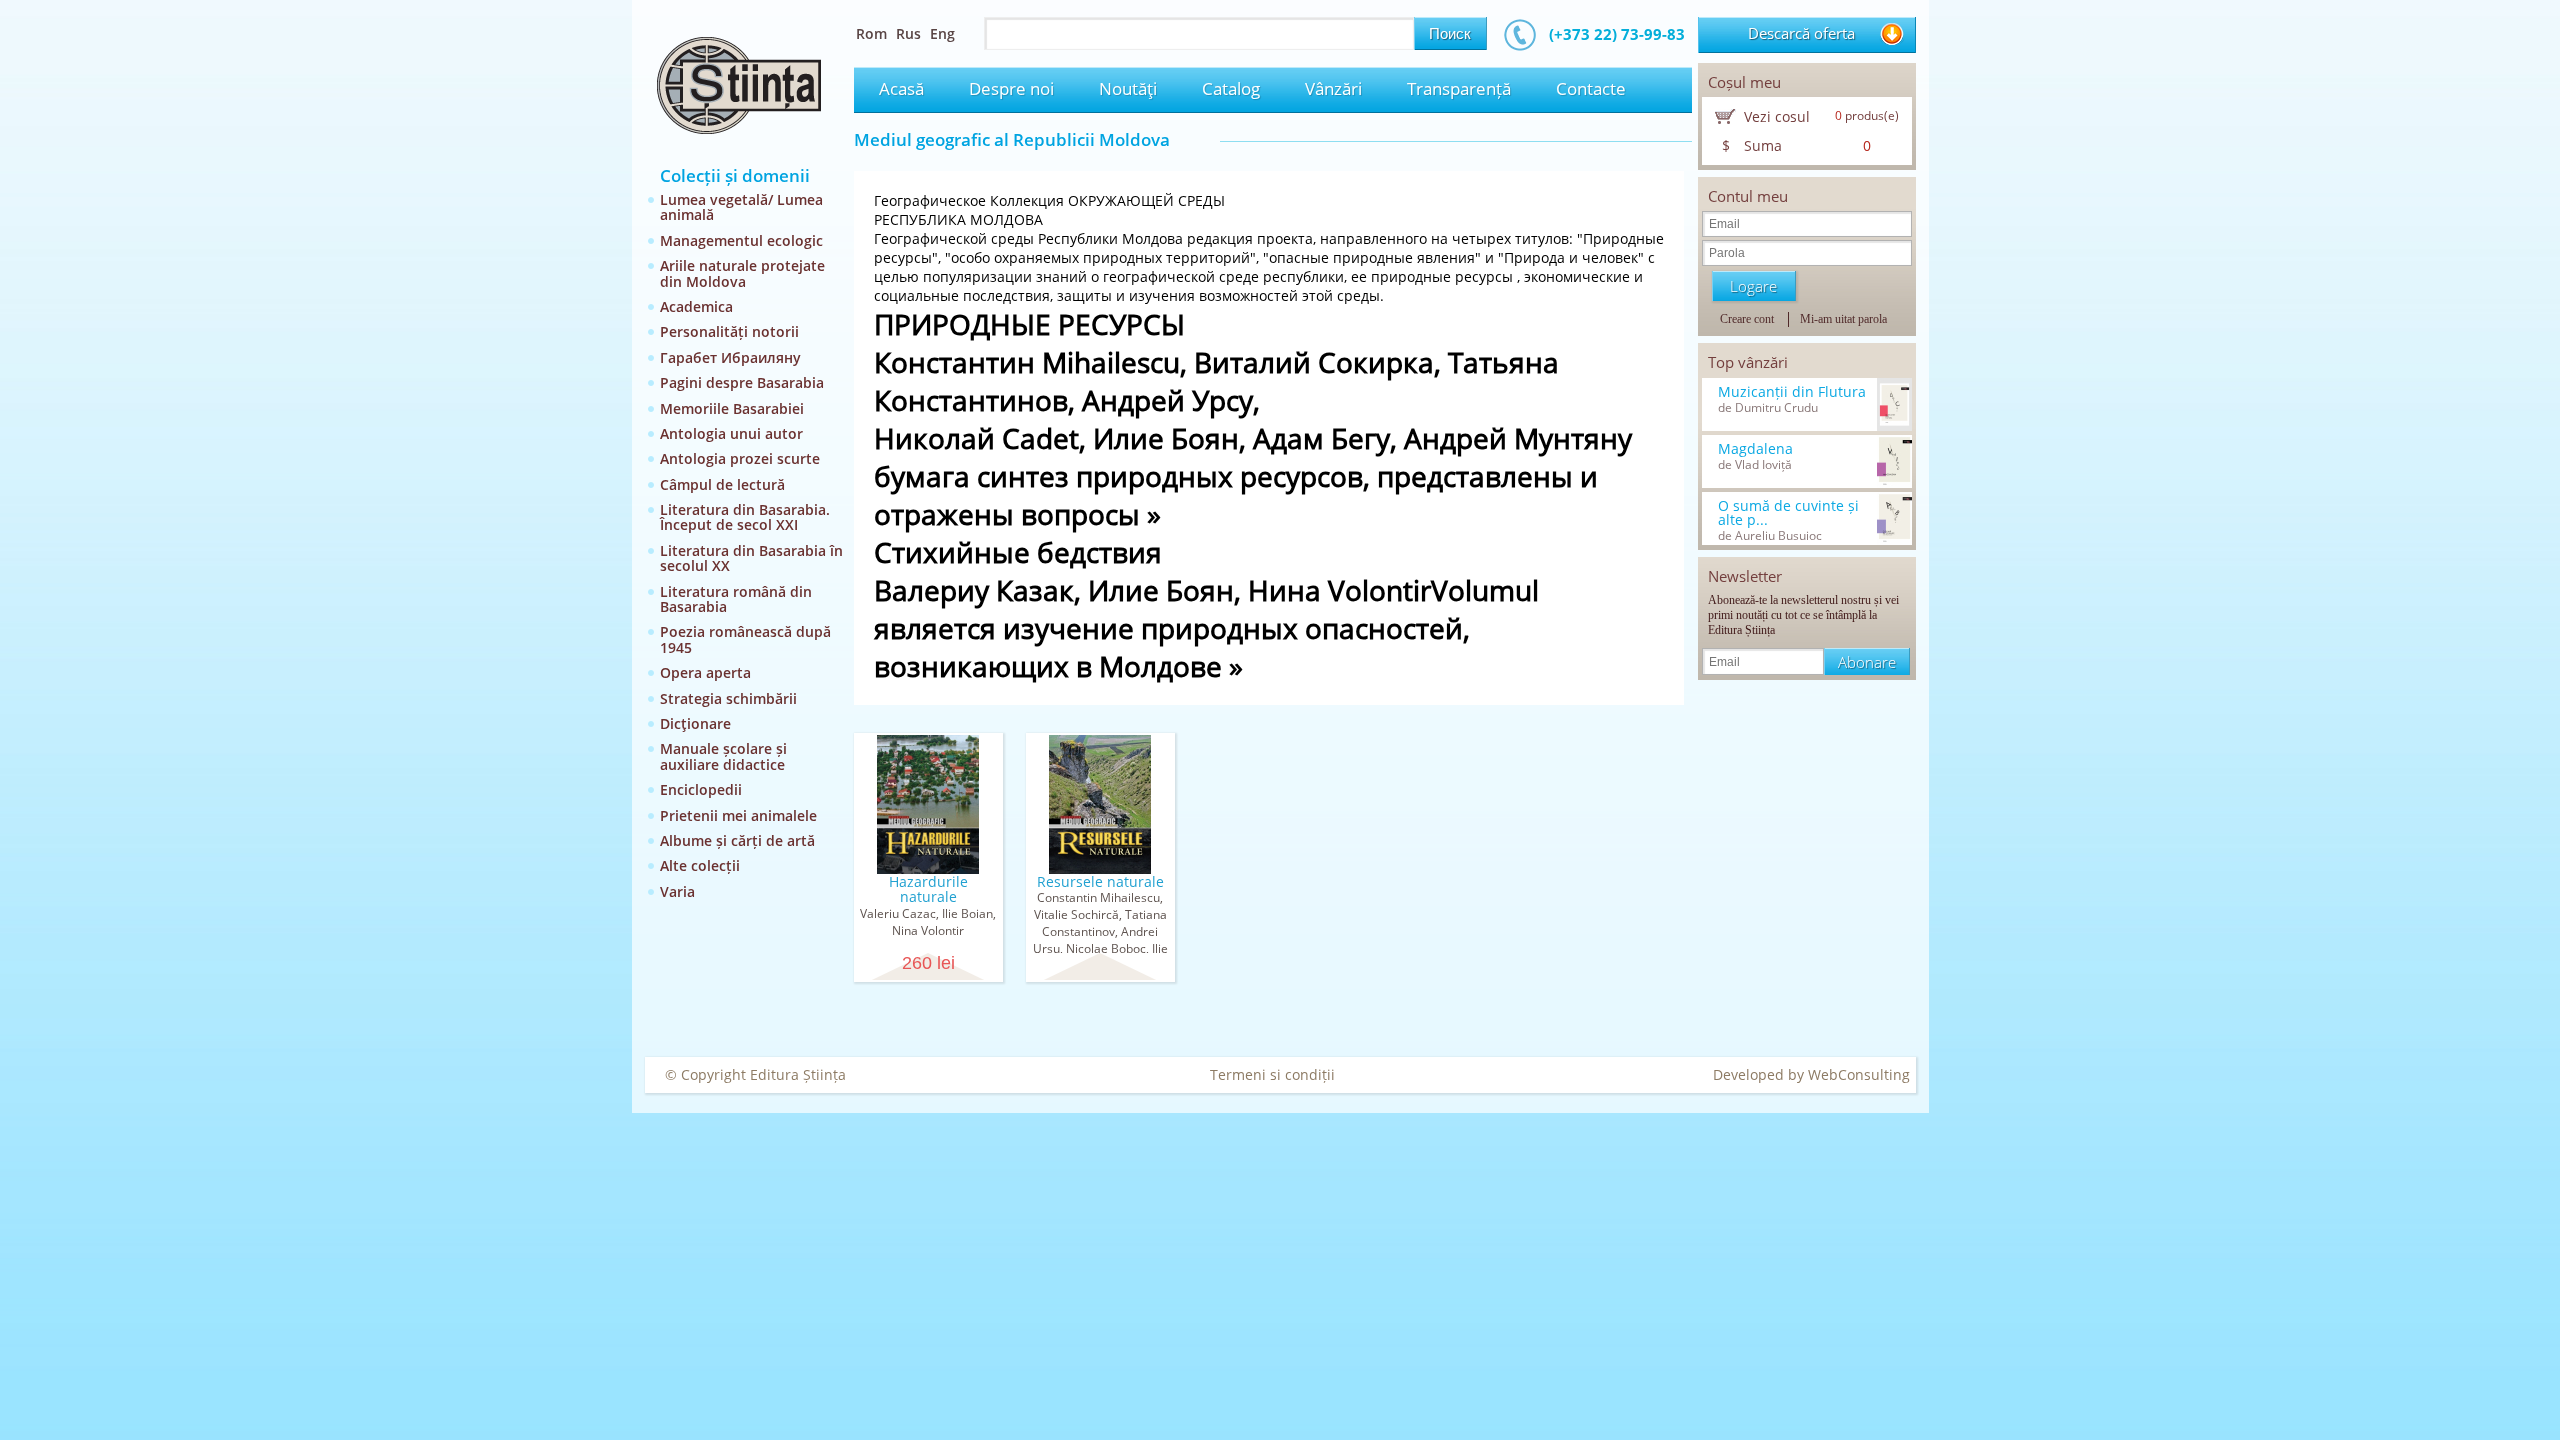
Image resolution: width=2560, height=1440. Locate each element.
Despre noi (1011, 88)
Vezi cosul (1777, 116)
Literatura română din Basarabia (736, 599)
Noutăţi (1128, 88)
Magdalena (1755, 449)
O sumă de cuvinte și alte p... (1788, 513)
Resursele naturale (1100, 881)
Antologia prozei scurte (740, 458)
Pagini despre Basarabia (742, 382)
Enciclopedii (701, 789)
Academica (696, 306)
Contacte (1591, 88)
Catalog (1231, 88)
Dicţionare (695, 723)
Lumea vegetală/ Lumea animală (741, 207)
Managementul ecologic (741, 240)
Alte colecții (700, 865)
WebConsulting (1859, 1074)
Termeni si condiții (1272, 1074)
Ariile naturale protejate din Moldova (742, 273)
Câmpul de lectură (722, 484)
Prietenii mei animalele (738, 815)
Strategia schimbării (728, 698)
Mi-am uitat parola (1843, 319)
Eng (942, 33)
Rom (871, 33)
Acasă (901, 88)
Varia (677, 891)
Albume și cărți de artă (737, 840)
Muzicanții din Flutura (1792, 392)
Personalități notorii (729, 331)
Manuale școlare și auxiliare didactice (723, 756)
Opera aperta (705, 672)
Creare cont (1747, 319)
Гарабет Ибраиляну (730, 357)
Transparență (1459, 88)
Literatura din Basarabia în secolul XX (751, 558)
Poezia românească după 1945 (745, 639)
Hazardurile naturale (928, 889)
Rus (908, 33)
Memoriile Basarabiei (732, 408)
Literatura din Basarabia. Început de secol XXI (745, 517)
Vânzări (1333, 88)
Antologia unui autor (731, 433)
